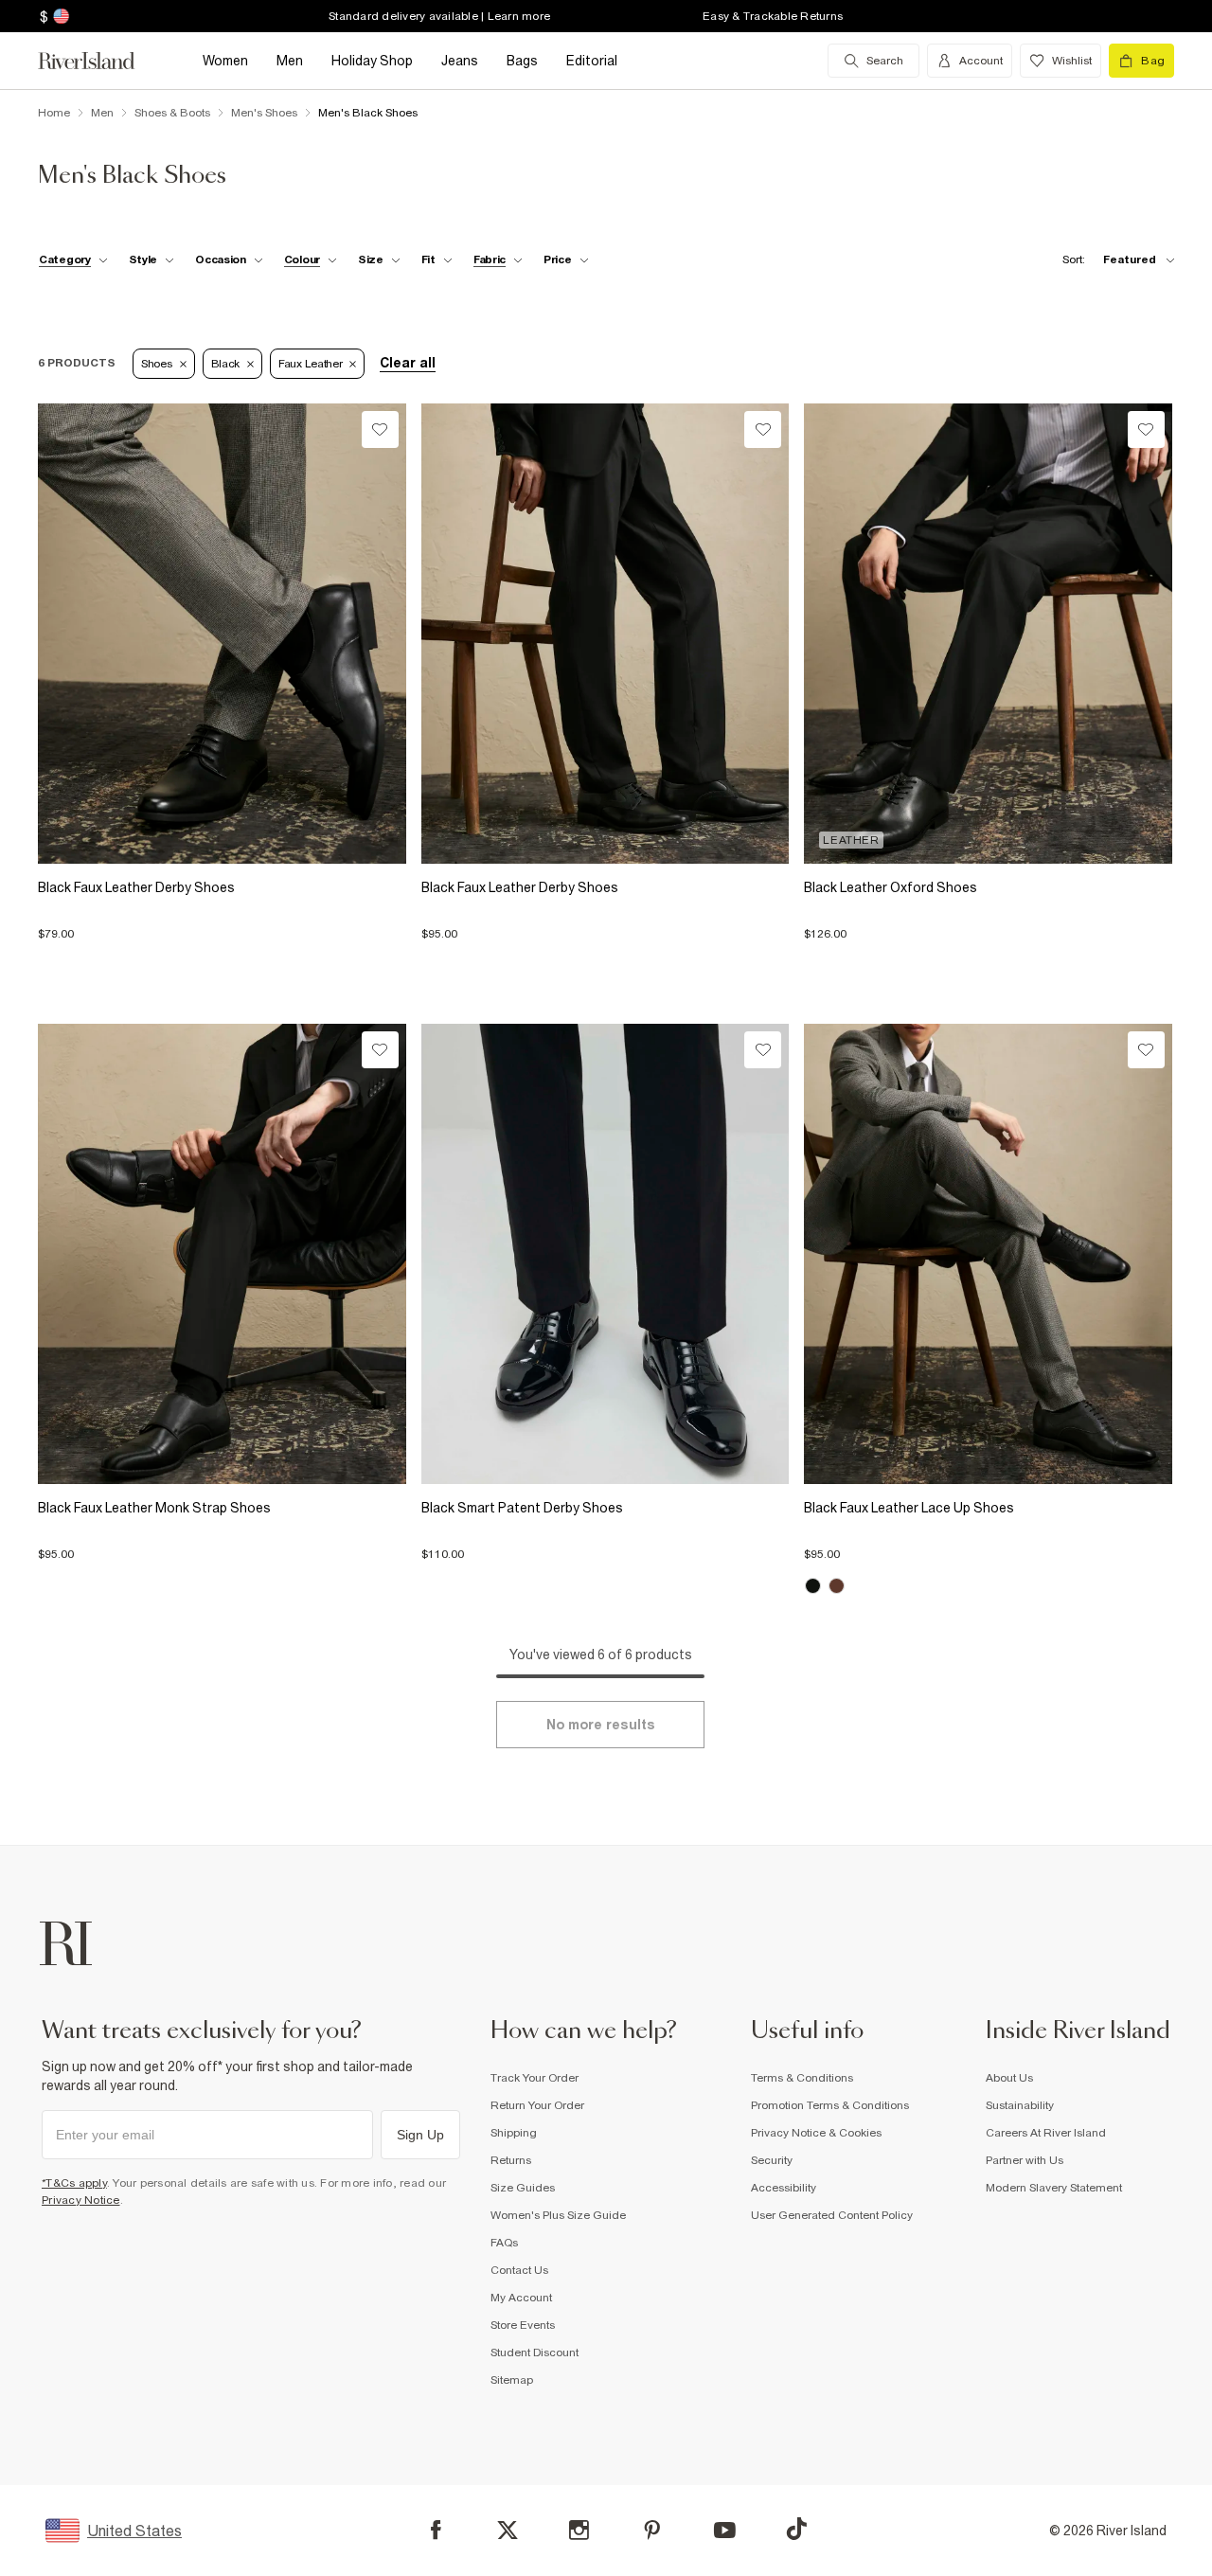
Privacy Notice (81, 2200)
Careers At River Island (1046, 2133)
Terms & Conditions (802, 2078)
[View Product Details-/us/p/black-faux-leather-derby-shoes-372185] (606, 634)
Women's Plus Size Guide (558, 2215)
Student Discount (535, 2352)
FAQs (504, 2243)
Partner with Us (1025, 2160)
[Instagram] (579, 2530)
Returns (511, 2160)
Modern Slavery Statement (1054, 2188)
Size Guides (523, 2188)
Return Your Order (537, 2105)
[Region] (59, 16)
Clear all (408, 363)
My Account (521, 2298)
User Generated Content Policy (832, 2215)
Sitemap (512, 2380)
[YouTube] (725, 2530)
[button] (222, 925)
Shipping (514, 2133)
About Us (1009, 2078)
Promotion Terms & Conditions (830, 2105)
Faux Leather (310, 364)
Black (226, 364)
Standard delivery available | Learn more (439, 16)
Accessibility (784, 2188)
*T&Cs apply (74, 2183)
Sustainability (1020, 2105)
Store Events (523, 2325)
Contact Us (519, 2270)
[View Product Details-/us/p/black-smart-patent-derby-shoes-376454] (606, 1254)
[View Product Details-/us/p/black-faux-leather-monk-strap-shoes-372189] (222, 1254)
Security (772, 2160)
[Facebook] (436, 2530)
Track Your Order (535, 2078)
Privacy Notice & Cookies (816, 2133)
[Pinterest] (652, 2530)
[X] (508, 2531)
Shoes (157, 364)
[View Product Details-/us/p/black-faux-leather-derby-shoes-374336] (222, 634)
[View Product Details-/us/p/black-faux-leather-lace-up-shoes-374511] (988, 1254)
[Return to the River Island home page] (100, 61)
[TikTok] (796, 2529)
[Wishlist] (380, 429)
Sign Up (420, 2135)
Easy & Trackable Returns (773, 16)
